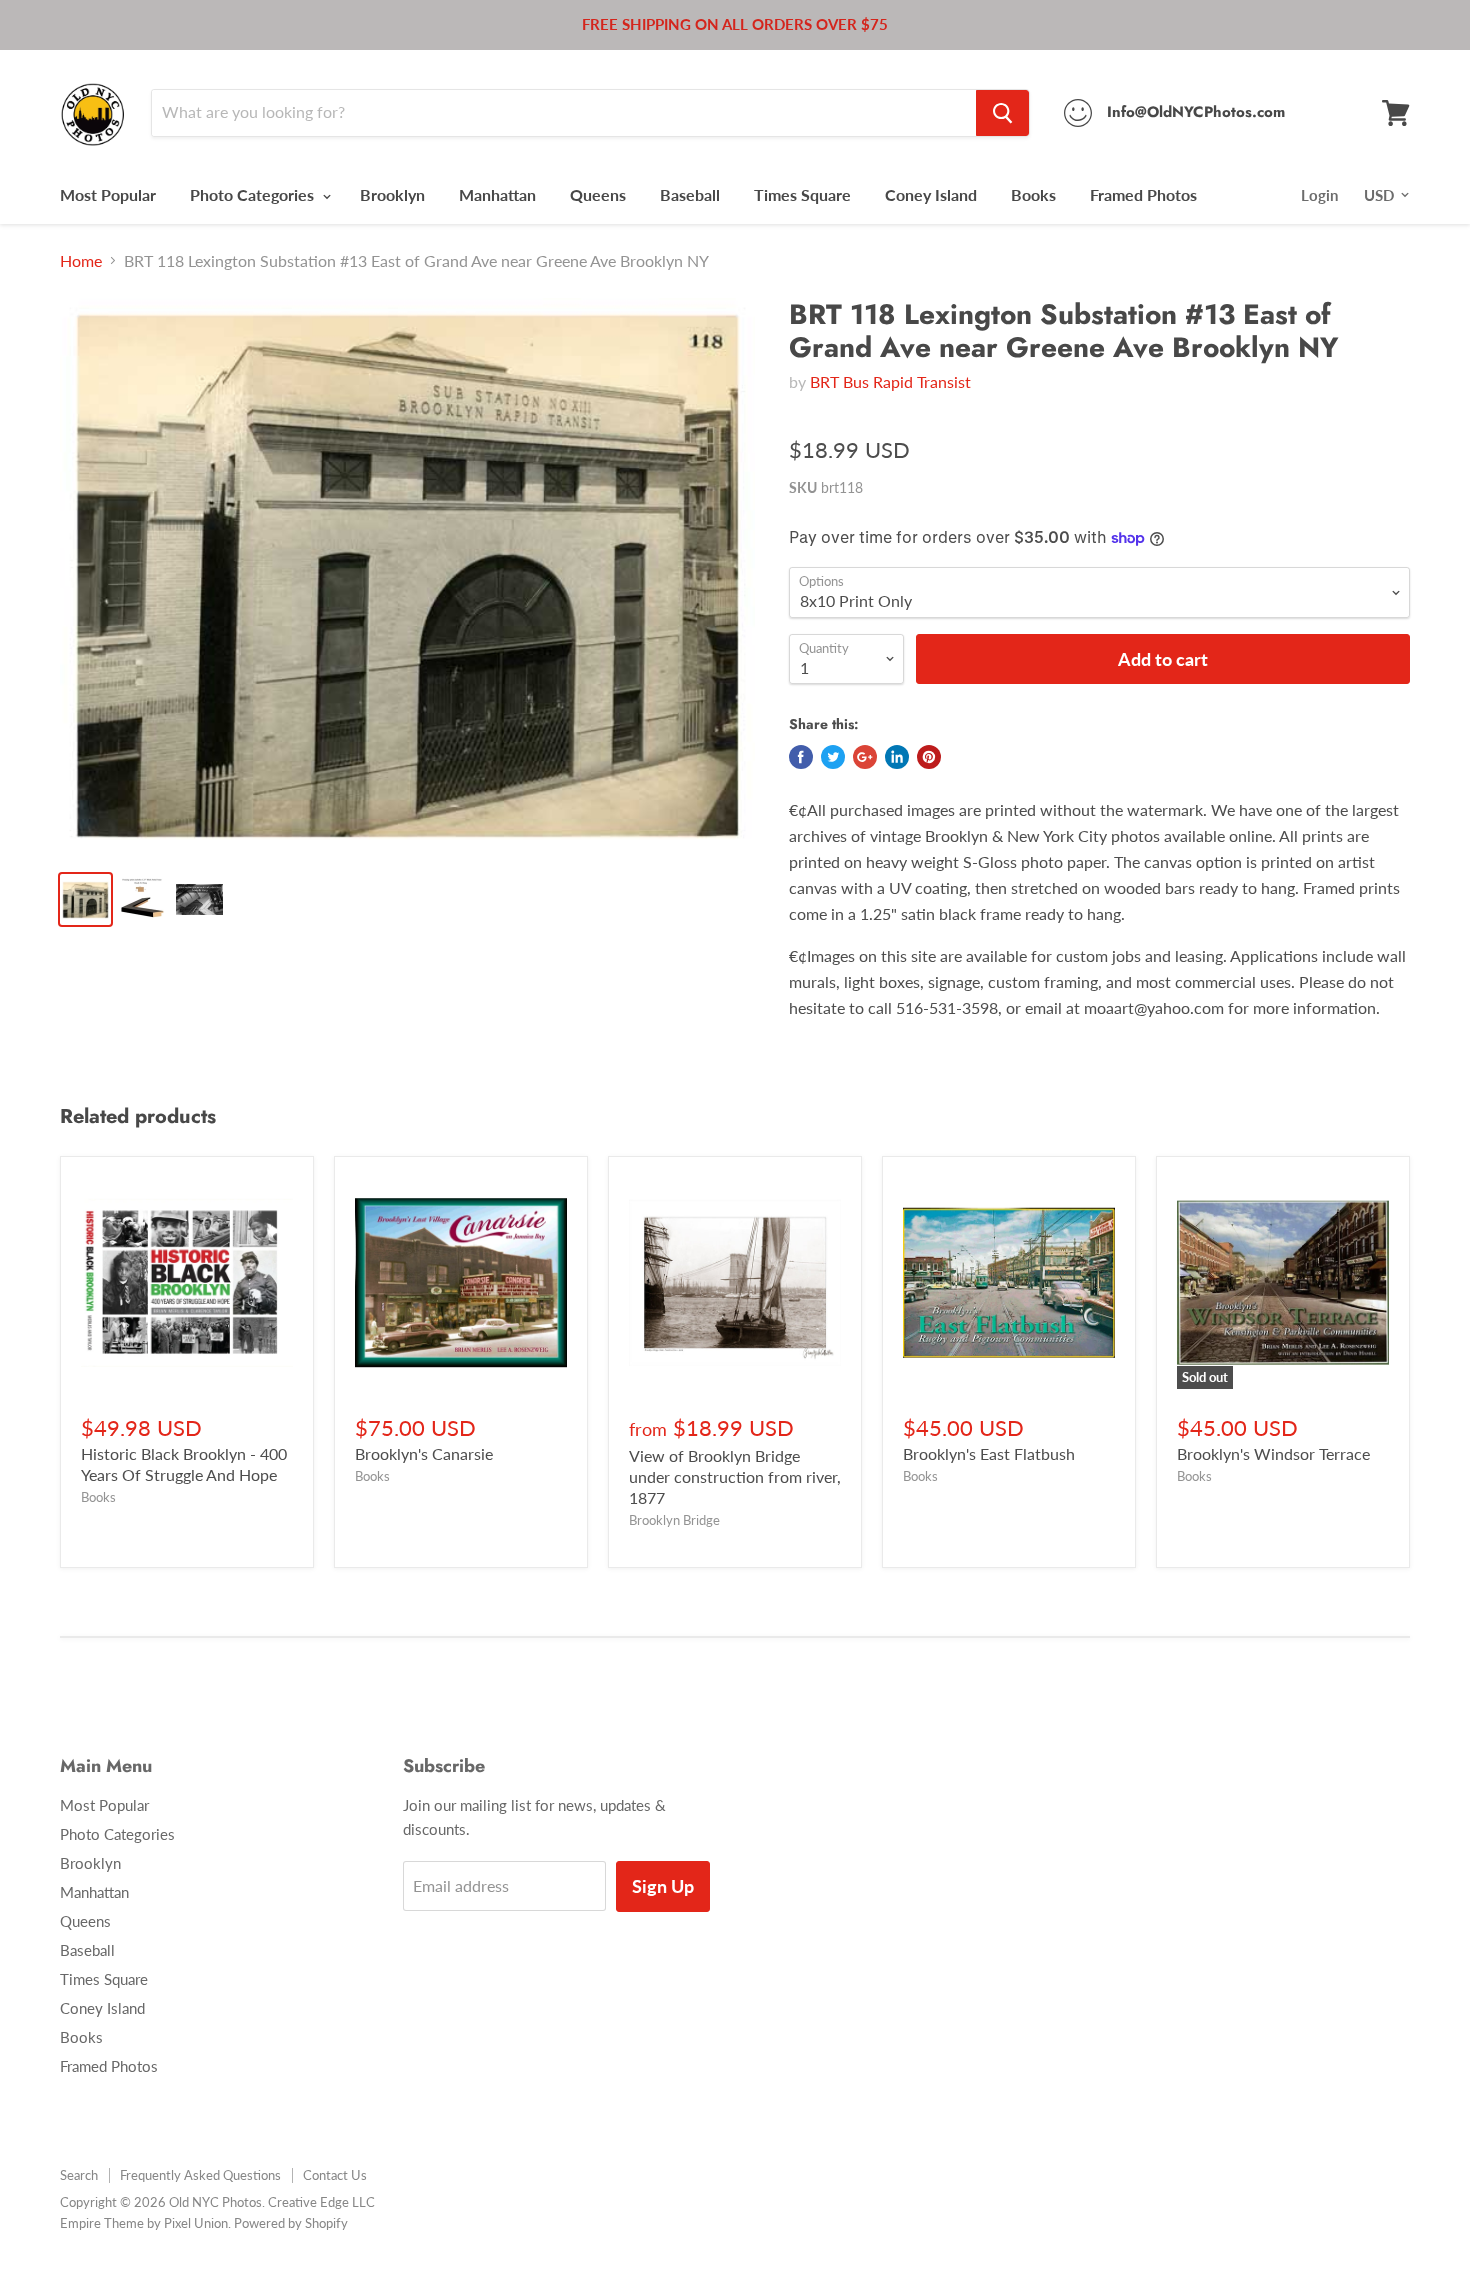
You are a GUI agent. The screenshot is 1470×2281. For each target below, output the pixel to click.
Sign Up (663, 1886)
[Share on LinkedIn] (897, 757)
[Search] (1002, 113)
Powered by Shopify (291, 2223)
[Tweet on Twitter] (833, 757)
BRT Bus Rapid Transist (890, 381)
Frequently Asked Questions (200, 2175)
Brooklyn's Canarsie (424, 1453)
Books (1033, 194)
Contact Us (335, 2175)
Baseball (690, 194)
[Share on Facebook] (801, 757)
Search (79, 2175)
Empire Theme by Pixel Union (144, 2223)
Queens (598, 194)
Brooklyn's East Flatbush (989, 1453)
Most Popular (108, 194)
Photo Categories (254, 194)
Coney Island (931, 194)
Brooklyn (392, 194)
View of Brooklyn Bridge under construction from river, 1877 (735, 1476)
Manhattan (497, 194)
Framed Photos (1143, 194)
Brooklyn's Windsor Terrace (1273, 1453)
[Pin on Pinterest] (929, 757)
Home (81, 261)
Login (1319, 195)
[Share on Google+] (865, 757)
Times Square (802, 194)
